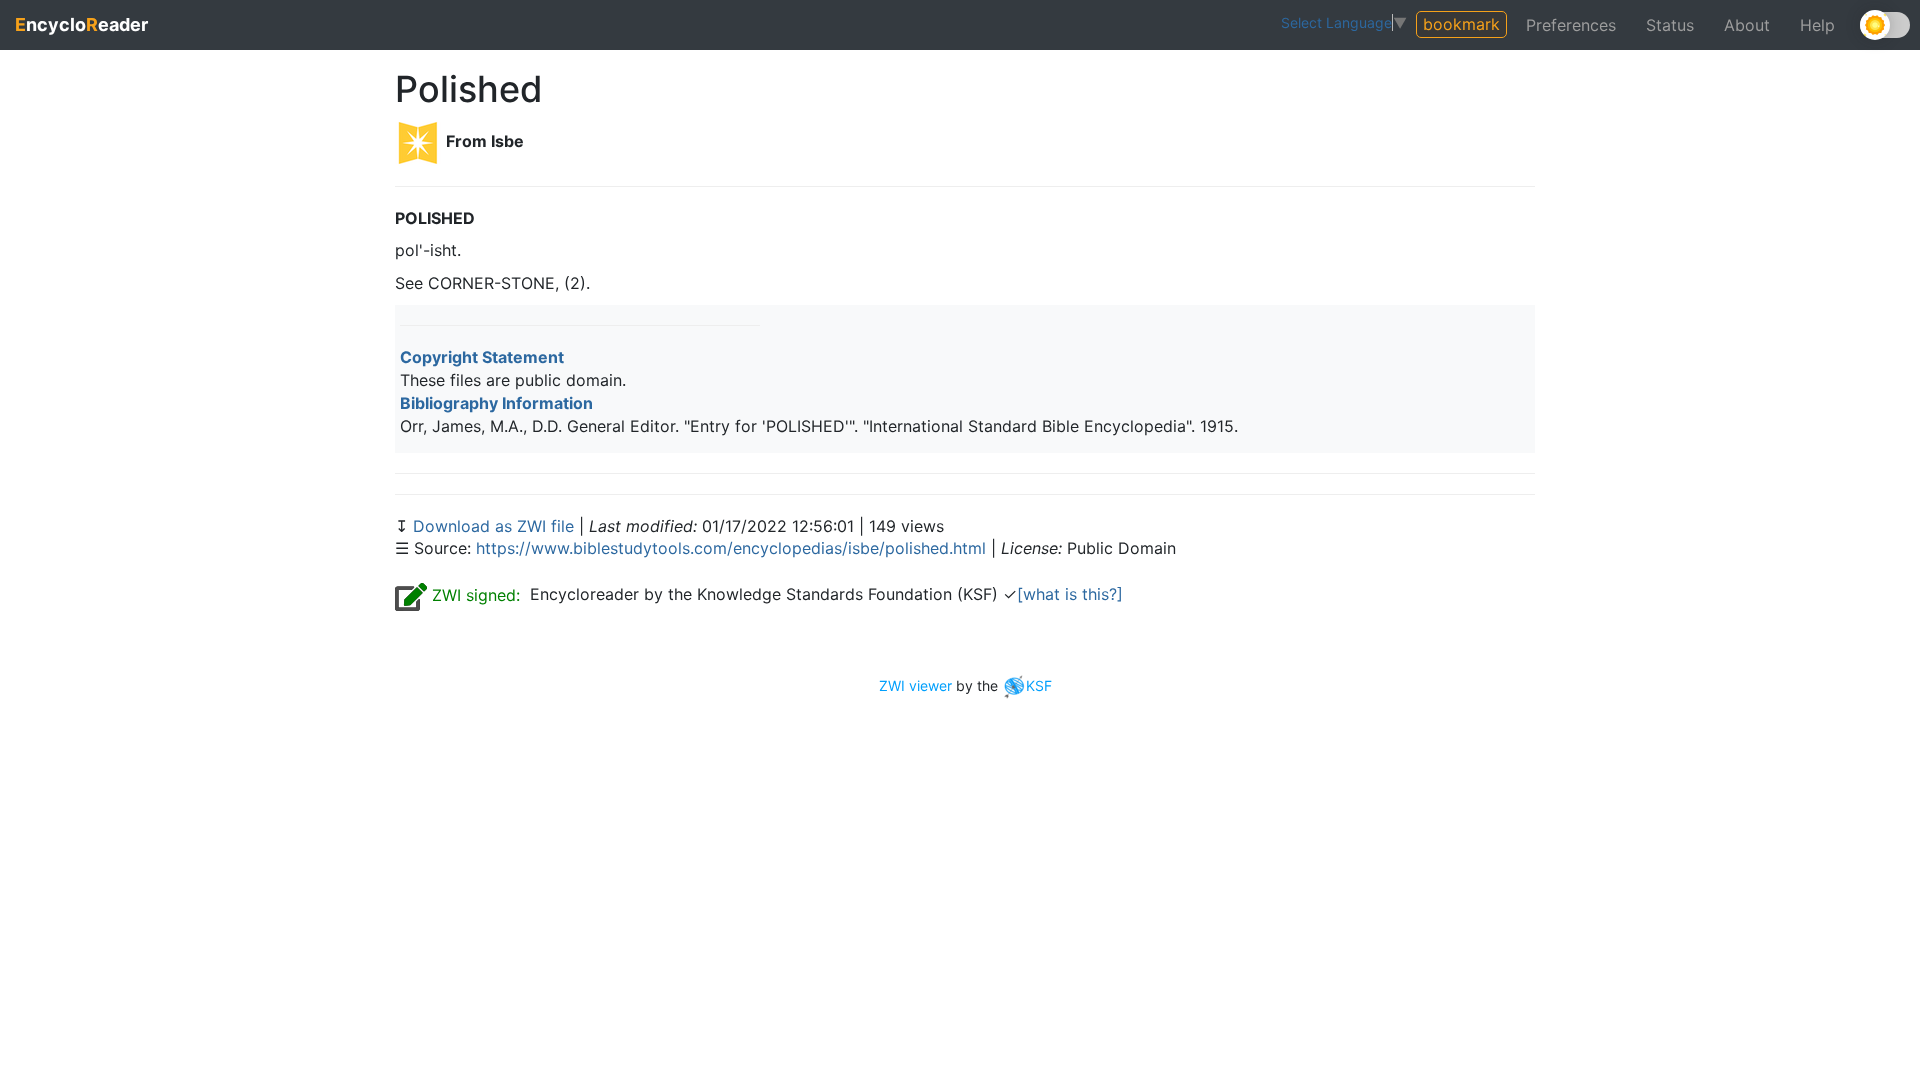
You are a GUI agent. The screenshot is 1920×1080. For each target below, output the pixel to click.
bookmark (1461, 24)
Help (1817, 25)
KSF (1039, 685)
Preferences (1571, 25)
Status (1670, 25)
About (1747, 25)
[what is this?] (1070, 594)
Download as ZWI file (496, 526)
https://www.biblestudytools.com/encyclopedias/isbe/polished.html (731, 548)
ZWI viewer (915, 685)
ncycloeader (81, 24)
